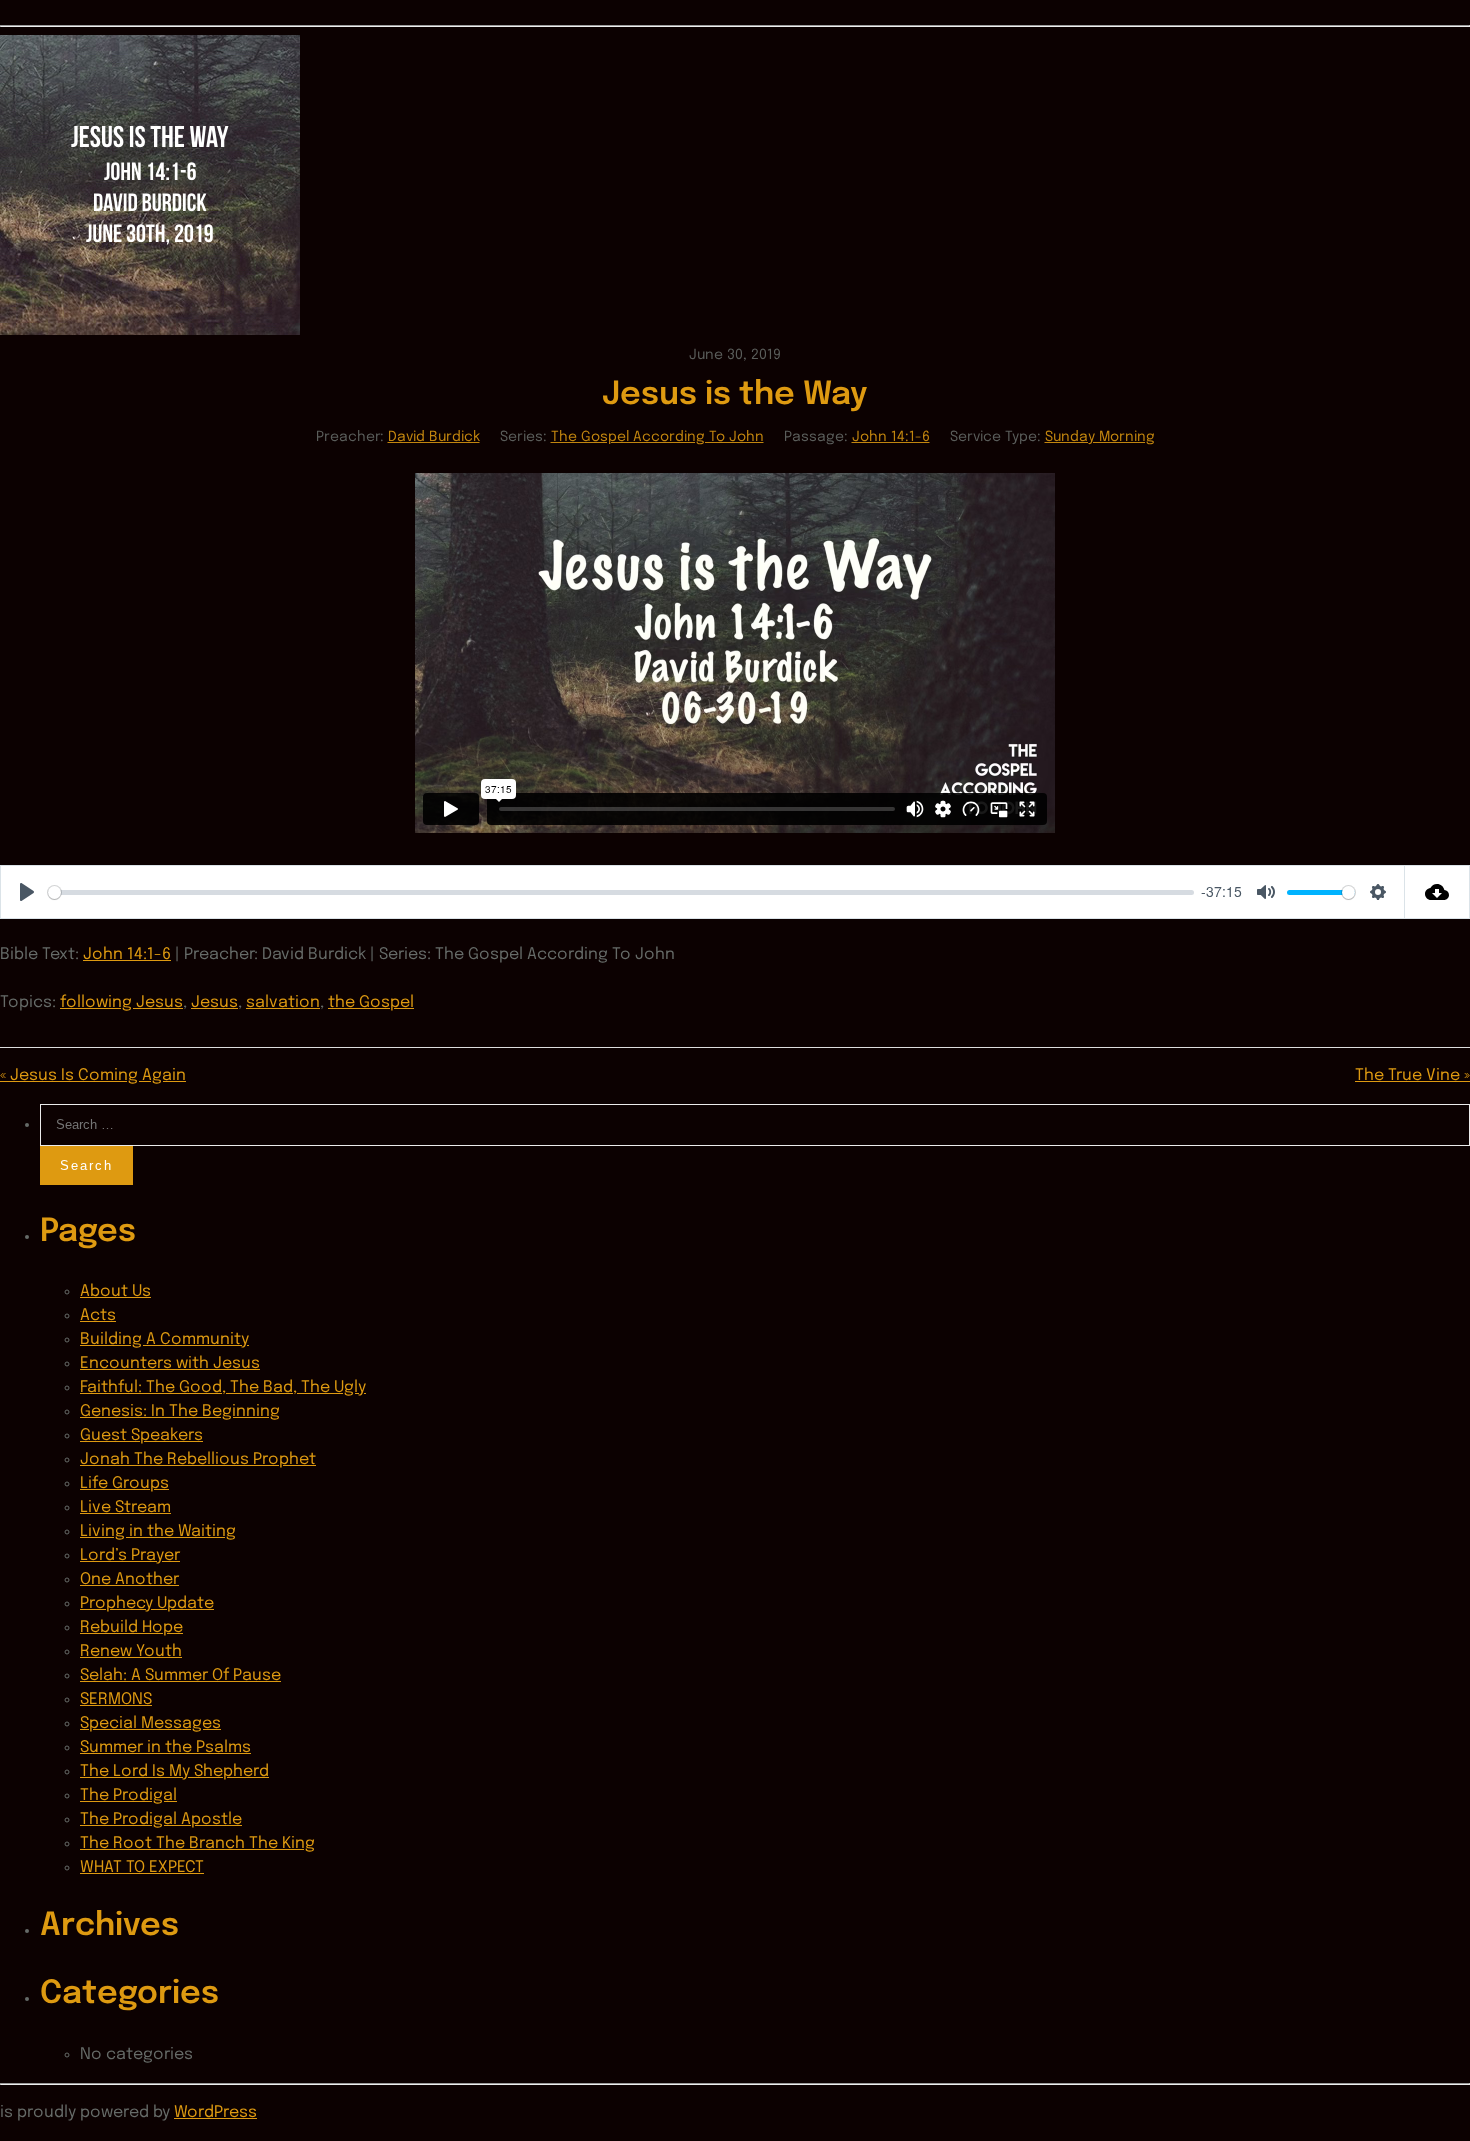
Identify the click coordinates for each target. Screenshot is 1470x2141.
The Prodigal (128, 1795)
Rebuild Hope (131, 1627)
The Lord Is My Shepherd (174, 1771)
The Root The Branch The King (197, 1843)
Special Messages (150, 1723)
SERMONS (116, 1699)
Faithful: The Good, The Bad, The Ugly (223, 1387)
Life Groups (124, 1483)
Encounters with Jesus (170, 1363)
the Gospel (371, 1002)
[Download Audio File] (1437, 892)
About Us (115, 1291)
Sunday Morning (1100, 437)
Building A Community (164, 1339)
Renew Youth (131, 1651)
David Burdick (434, 437)
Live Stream (125, 1507)
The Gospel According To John (657, 437)
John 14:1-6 (891, 437)
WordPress (215, 2112)
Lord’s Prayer (130, 1555)
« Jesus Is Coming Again (93, 1075)
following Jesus (121, 1002)
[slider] (621, 892)
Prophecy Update (147, 1603)
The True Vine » (1412, 1075)
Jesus (214, 1002)
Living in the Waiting (158, 1531)
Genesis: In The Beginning (180, 1411)
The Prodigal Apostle (161, 1819)
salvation (283, 1002)
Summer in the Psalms (165, 1747)
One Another (129, 1579)
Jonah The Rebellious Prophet (198, 1459)
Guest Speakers (141, 1435)
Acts (98, 1315)
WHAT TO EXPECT (142, 1867)
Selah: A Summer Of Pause (180, 1675)
